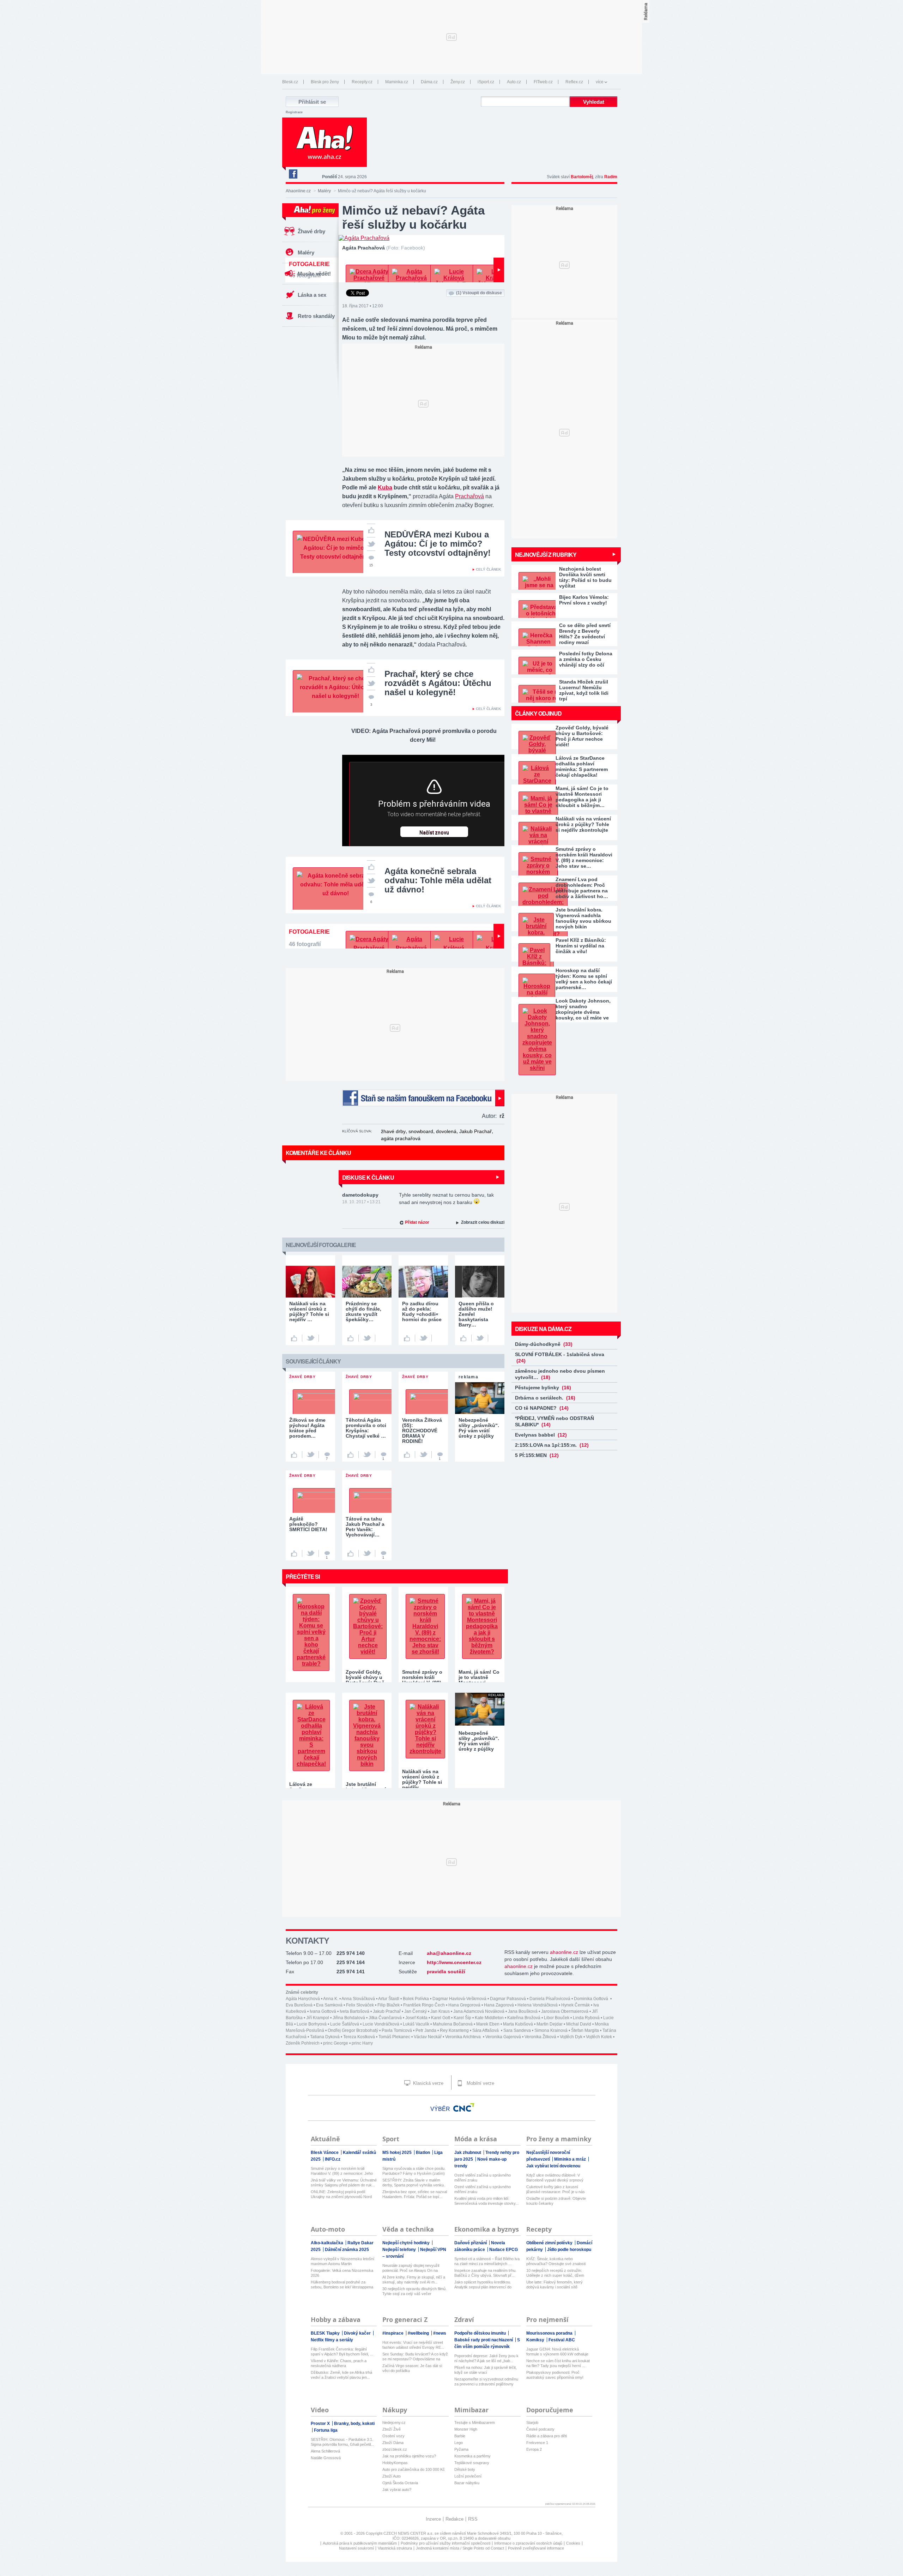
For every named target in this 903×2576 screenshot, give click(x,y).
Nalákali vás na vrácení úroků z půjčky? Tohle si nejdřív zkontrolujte (583, 824)
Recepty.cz (362, 82)
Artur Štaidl (389, 1999)
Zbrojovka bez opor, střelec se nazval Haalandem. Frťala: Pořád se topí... (415, 2194)
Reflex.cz (574, 82)
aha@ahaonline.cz (449, 1953)
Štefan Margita (585, 2030)
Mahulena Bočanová (453, 2024)
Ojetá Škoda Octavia (400, 2483)
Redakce (454, 2519)
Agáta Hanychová (303, 1999)
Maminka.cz (397, 82)
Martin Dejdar (550, 2024)
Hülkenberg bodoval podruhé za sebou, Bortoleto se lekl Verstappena (342, 2285)
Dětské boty (465, 2469)
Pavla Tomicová (397, 2030)
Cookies (573, 2543)
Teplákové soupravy (472, 2463)
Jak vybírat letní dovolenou (553, 2166)
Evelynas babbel (541, 1435)
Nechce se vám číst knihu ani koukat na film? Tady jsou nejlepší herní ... (558, 2363)
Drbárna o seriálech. (545, 1398)
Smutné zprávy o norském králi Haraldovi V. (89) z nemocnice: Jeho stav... (342, 2171)
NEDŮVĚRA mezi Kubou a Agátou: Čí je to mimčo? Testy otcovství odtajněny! (438, 544)
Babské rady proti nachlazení (484, 2340)
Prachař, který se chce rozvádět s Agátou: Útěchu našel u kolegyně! (438, 683)
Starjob (532, 2422)
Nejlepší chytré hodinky (407, 2243)
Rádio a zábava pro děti (547, 2436)
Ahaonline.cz (298, 191)
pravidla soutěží (446, 1972)
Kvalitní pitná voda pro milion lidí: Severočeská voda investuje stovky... (486, 2201)
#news (440, 2333)
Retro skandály (316, 316)
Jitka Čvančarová (385, 2018)
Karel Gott (441, 2018)
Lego (459, 2443)
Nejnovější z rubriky (546, 555)
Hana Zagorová (499, 2005)
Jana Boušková (523, 2011)
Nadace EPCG (504, 2250)
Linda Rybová (586, 2018)
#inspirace (393, 2333)
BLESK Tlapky (326, 2333)
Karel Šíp (462, 2018)
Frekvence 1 (537, 2443)
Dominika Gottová (592, 1999)
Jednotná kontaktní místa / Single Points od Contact (460, 2548)
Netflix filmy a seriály (332, 2340)
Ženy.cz (458, 82)
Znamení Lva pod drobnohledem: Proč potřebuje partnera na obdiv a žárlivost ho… (582, 888)
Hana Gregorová (464, 2005)
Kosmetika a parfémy (472, 2456)
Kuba (385, 487)
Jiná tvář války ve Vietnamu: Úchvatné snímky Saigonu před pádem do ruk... (344, 2183)
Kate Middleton (489, 2018)
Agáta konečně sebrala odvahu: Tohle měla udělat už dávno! (438, 880)
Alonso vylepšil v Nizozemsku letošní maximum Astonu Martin (343, 2261)
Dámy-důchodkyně (544, 1344)
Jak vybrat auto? (397, 2490)
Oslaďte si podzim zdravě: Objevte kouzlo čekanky (556, 2201)
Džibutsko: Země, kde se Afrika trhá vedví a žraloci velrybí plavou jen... (341, 2375)
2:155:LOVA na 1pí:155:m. (552, 1445)
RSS (473, 2519)
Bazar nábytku (467, 2483)
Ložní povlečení (468, 2476)
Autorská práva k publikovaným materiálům (360, 2543)
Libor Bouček (557, 2018)
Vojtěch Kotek (599, 2037)
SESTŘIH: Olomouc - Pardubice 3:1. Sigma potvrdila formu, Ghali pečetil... (342, 2442)
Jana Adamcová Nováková (479, 2011)
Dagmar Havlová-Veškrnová (459, 1999)
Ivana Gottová (323, 2011)
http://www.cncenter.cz (454, 1962)
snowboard (421, 1131)
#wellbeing (419, 2333)
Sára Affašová (486, 2030)
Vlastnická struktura (395, 2548)
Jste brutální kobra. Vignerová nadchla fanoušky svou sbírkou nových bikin (583, 918)
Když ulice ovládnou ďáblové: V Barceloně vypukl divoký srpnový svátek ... (555, 2178)
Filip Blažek (389, 2005)
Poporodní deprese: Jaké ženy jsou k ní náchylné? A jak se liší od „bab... (486, 2358)
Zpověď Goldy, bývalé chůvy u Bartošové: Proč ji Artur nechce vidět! (582, 736)
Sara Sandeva (517, 2030)
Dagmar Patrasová (508, 1999)
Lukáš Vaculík (416, 2024)
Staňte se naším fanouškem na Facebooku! (423, 1098)
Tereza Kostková (359, 2037)
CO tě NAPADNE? (542, 1408)
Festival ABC (562, 2340)
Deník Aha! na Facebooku (293, 174)
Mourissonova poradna (550, 2333)
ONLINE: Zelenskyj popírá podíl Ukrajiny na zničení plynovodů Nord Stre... (341, 2194)
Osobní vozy (393, 2436)
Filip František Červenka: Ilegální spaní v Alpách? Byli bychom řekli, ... (342, 2352)
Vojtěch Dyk (571, 2037)
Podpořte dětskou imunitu (481, 2333)
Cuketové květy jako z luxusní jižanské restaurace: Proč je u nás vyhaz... (556, 2189)
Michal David (579, 2024)
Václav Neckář (428, 2037)
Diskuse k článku (368, 1177)
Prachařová (469, 496)
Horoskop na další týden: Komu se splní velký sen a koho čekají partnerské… (584, 979)
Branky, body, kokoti (354, 2424)
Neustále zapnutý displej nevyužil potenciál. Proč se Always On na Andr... (411, 2268)
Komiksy (536, 2340)
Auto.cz (514, 82)
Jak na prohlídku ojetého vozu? (409, 2456)
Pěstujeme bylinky (543, 1388)
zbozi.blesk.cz (395, 2449)
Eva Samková (329, 2005)
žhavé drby (393, 1131)
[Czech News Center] (464, 2107)
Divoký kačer (358, 2333)
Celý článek (488, 569)
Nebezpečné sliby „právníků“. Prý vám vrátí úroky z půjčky (479, 1741)
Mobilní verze (480, 2083)
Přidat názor (417, 1222)
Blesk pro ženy (325, 82)
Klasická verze (428, 2083)
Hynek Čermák (575, 2005)
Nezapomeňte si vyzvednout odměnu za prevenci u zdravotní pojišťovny (486, 2382)
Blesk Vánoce (325, 2153)
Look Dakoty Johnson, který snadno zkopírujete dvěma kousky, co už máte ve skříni (583, 1009)
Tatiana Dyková (325, 2037)
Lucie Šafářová (345, 2024)
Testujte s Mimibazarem (475, 2422)
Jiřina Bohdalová (349, 2018)
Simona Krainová (551, 2030)
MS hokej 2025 (398, 2153)
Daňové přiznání (471, 2243)
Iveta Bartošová (354, 2011)
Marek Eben (488, 2024)
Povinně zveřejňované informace (536, 2548)
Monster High (466, 2429)
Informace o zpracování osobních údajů (528, 2543)
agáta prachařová (401, 1138)
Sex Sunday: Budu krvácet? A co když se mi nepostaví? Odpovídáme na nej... (415, 2357)
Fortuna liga (326, 2430)
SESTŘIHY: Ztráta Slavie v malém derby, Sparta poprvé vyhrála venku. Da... (414, 2183)
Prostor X (321, 2424)
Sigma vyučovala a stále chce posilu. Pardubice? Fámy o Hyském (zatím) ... (414, 2171)
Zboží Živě (392, 2429)
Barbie (460, 2436)
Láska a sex (312, 295)
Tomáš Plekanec (394, 2037)
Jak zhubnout (468, 2153)
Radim (611, 177)
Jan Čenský (416, 2011)
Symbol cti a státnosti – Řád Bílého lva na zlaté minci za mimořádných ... (487, 2261)
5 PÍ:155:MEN (537, 1455)
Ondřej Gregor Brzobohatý (353, 2030)
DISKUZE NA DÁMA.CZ (543, 1329)
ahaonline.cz (564, 1952)
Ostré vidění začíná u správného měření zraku (483, 2178)
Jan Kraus (440, 2011)
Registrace (294, 112)
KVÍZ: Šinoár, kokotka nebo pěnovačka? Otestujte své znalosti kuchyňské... (556, 2261)
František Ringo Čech (424, 2005)
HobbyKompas (395, 2463)
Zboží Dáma (393, 2443)
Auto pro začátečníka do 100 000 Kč (414, 2469)
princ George (336, 2043)
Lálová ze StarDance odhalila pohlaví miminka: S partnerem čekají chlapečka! (582, 766)
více (600, 82)
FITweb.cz (543, 82)
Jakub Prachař (475, 1131)
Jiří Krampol (318, 2018)
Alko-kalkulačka (328, 2243)
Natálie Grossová (326, 2458)
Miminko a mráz (571, 2159)
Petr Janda (426, 2030)
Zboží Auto (392, 2476)
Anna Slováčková (358, 1999)
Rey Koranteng (454, 2030)
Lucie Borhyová (312, 2024)
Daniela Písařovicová (550, 1999)
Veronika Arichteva (463, 2037)
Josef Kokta (416, 2018)
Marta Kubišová (518, 2024)
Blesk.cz (290, 82)
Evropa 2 (534, 2449)
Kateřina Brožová (524, 2018)
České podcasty (540, 2429)
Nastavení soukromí (356, 2548)
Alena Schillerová (325, 2451)
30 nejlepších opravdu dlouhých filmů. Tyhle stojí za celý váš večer (414, 2291)
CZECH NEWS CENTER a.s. (409, 2533)
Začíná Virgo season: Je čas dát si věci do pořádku (412, 2368)
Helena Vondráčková (538, 2005)
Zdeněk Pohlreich (303, 2043)
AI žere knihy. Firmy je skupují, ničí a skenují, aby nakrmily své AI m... (414, 2280)
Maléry (324, 191)
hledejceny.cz (394, 2422)
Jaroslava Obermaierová (565, 2011)
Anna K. (331, 1999)
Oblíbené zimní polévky (550, 2243)
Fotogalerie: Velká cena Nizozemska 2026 (342, 2273)
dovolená (446, 1131)
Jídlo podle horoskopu (569, 2250)
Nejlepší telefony (400, 2250)
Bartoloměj (582, 177)
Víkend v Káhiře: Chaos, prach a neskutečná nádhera (339, 2363)
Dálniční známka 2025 (347, 2250)
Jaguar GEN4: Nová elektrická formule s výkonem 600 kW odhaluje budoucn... (557, 2352)
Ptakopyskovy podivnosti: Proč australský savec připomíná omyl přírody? (555, 2375)
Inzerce (433, 2519)
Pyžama (461, 2449)
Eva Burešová (299, 2005)
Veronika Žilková (540, 2037)
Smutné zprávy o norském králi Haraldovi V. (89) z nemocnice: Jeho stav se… (584, 857)
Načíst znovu (434, 833)
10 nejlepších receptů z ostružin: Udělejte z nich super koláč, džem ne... (555, 2273)
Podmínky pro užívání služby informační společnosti (446, 2543)
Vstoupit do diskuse (479, 293)
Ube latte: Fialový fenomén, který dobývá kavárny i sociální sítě (554, 2285)
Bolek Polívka (416, 1999)
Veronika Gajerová (503, 2037)
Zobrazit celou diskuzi (483, 1222)
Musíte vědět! (314, 274)
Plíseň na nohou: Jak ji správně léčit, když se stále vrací (486, 2370)
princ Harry (362, 2043)
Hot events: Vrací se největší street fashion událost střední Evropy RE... (413, 2345)
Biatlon (423, 2153)
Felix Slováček (360, 2005)
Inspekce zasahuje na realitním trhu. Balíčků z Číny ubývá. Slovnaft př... (485, 2273)
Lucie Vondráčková (381, 2024)
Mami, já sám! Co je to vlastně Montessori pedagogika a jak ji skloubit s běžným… (582, 797)
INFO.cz (333, 2159)
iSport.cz (486, 82)
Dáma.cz (429, 82)
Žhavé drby (311, 231)
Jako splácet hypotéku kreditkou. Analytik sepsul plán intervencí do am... (483, 2285)
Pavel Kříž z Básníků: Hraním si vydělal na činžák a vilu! (581, 946)
